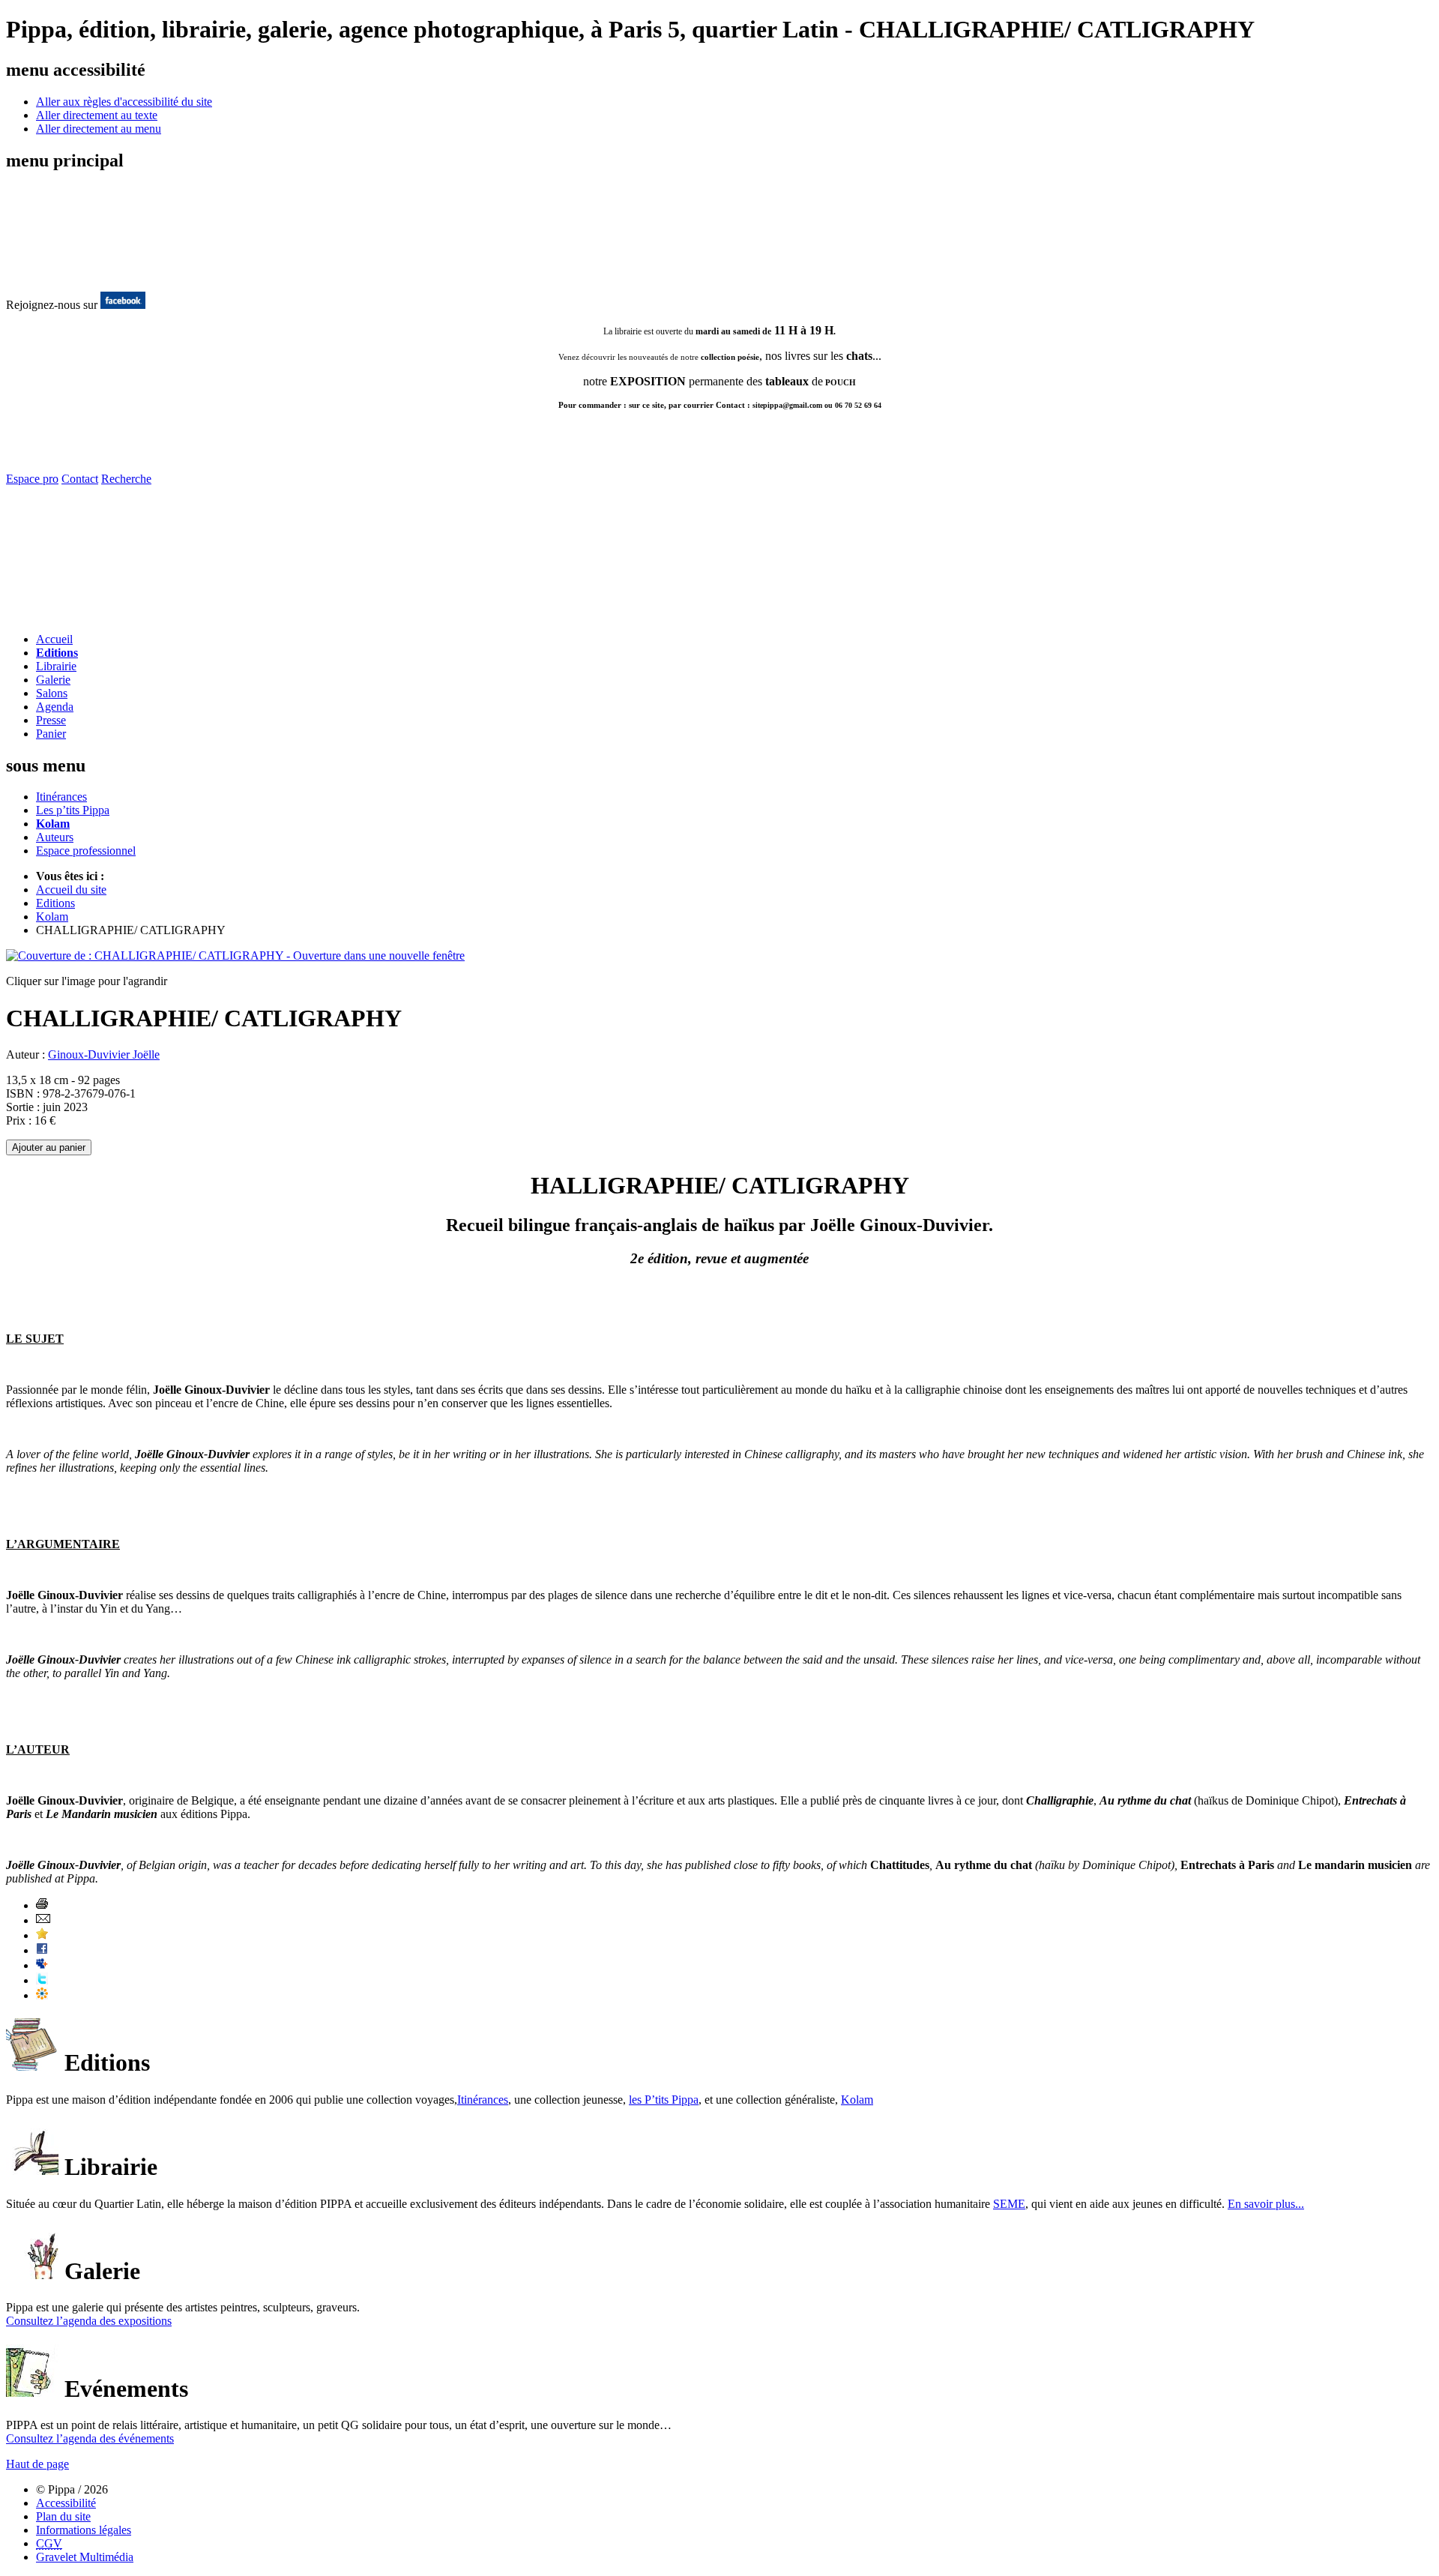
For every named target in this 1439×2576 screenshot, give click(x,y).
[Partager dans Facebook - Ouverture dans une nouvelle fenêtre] (42, 1950)
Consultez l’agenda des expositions (89, 2321)
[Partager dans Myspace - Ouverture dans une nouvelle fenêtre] (42, 1965)
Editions (57, 653)
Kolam (53, 824)
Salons (52, 693)
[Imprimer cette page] (42, 1905)
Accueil (54, 639)
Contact (80, 479)
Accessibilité (66, 2503)
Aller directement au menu (99, 129)
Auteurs (55, 837)
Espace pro (32, 479)
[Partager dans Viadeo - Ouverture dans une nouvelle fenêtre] (42, 1995)
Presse (51, 720)
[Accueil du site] (66, 276)
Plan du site (63, 2516)
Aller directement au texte (97, 115)
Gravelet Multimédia (85, 2557)
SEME (1009, 2204)
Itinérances (61, 797)
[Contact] (94, 617)
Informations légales (84, 2530)
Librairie (56, 666)
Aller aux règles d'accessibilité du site (124, 102)
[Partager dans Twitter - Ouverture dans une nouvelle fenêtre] (42, 1980)
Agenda (55, 707)
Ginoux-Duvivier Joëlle (104, 1054)
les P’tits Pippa (664, 2100)
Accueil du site (71, 890)
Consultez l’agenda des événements (90, 2438)
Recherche (126, 479)
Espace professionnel (86, 851)
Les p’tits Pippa (73, 810)
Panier (51, 734)
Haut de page (37, 2464)
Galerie (53, 680)
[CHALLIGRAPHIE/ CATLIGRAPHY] (235, 956)
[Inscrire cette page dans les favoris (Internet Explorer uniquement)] (42, 1935)
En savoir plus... (1266, 2204)
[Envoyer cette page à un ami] (43, 1920)
